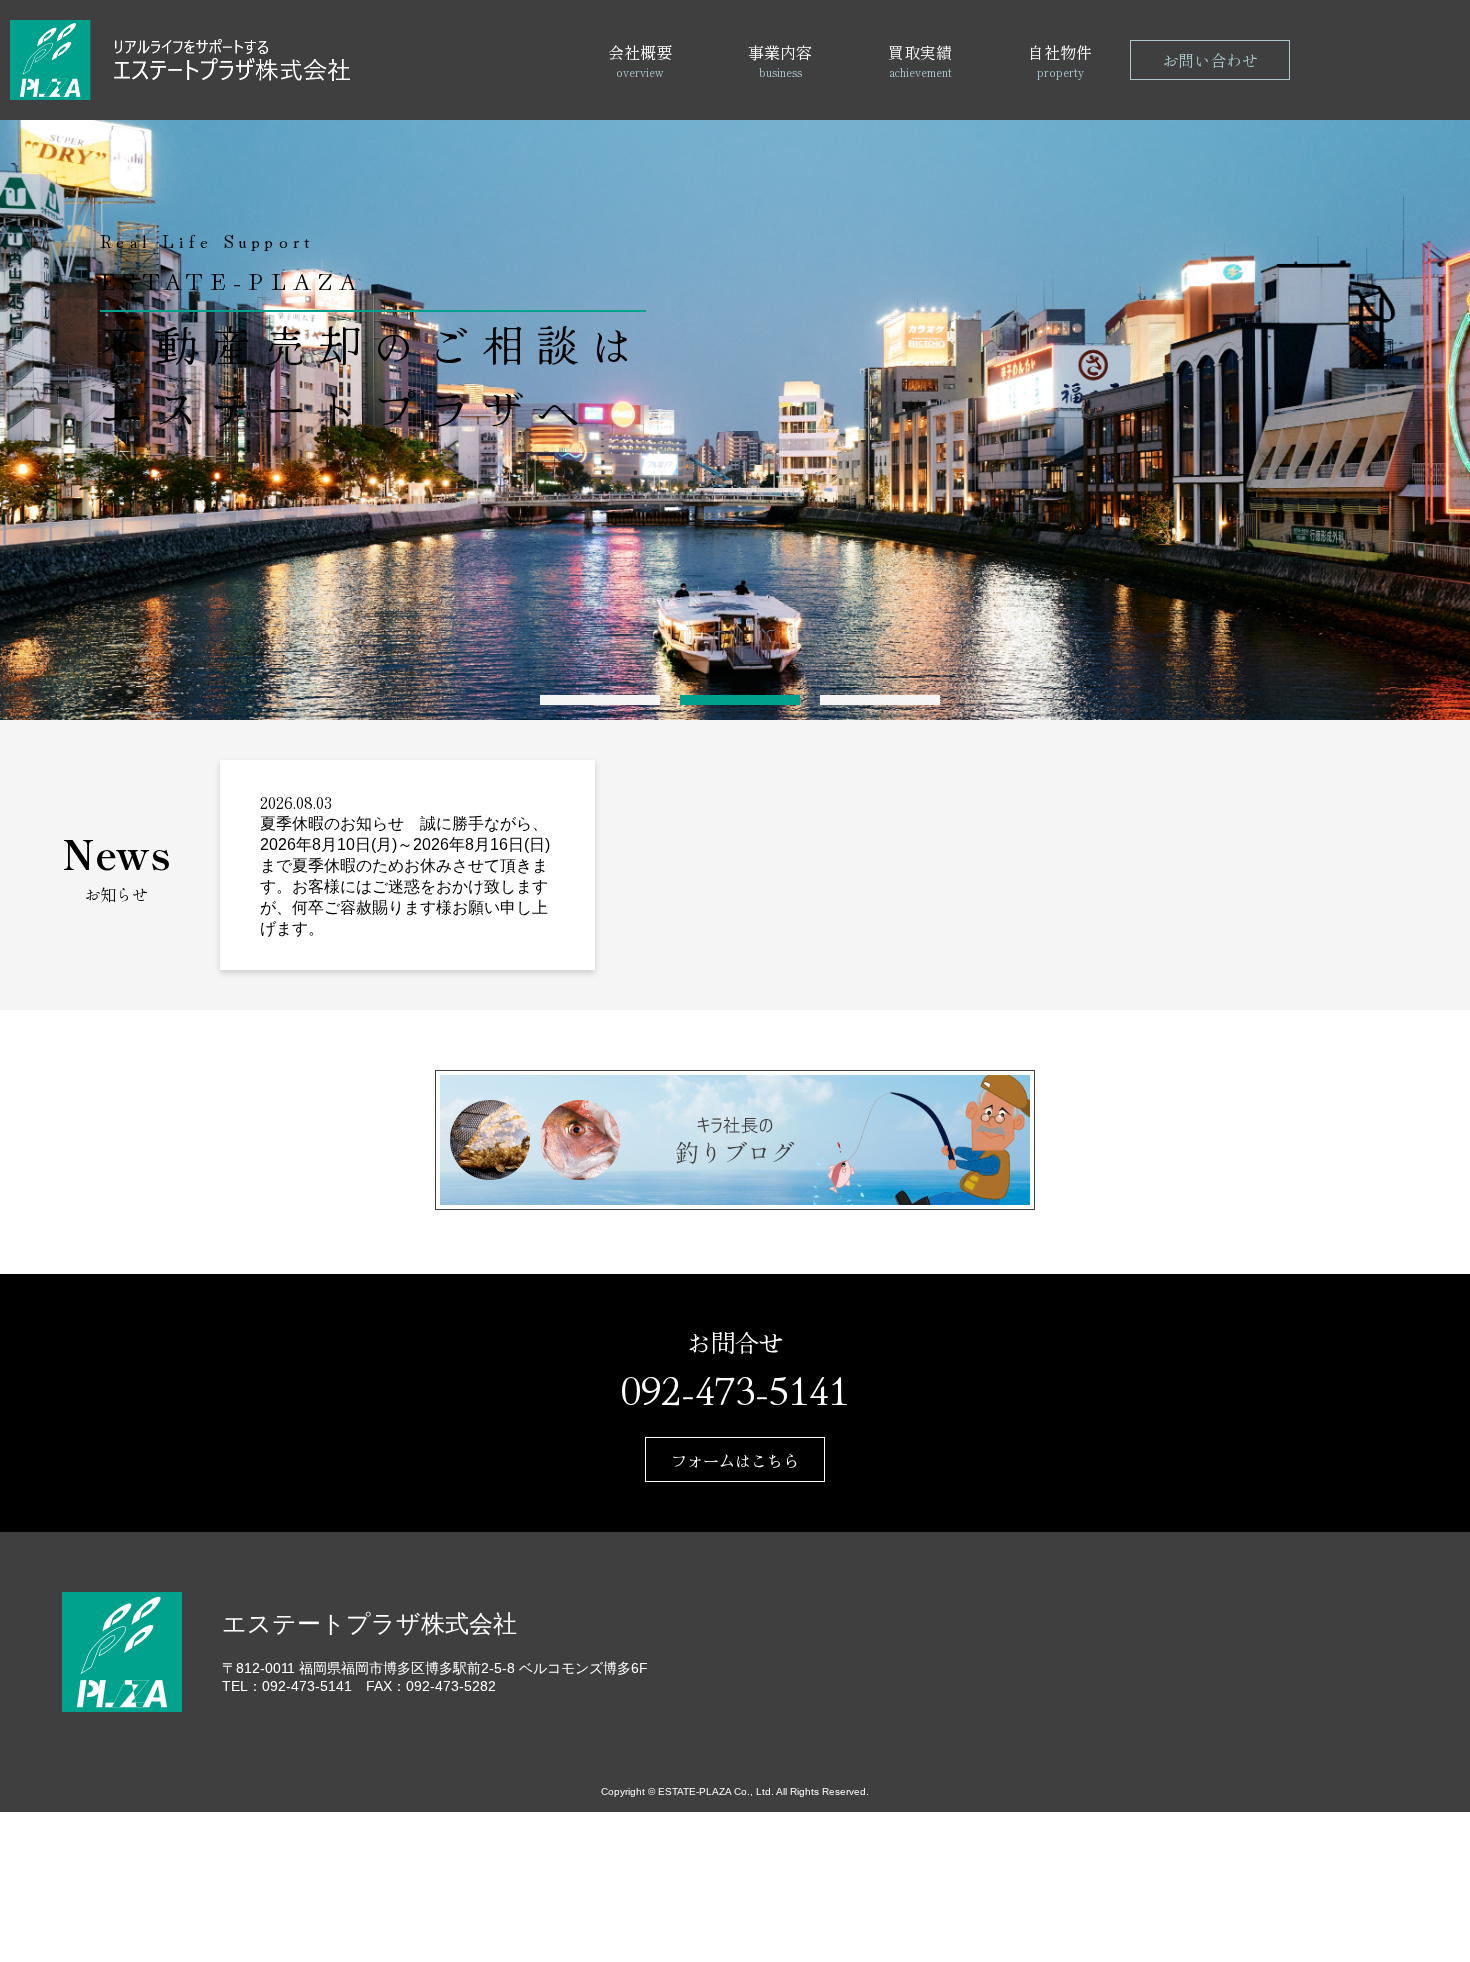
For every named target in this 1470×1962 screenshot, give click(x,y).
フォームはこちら (735, 1460)
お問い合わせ (1210, 60)
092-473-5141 (735, 1388)
